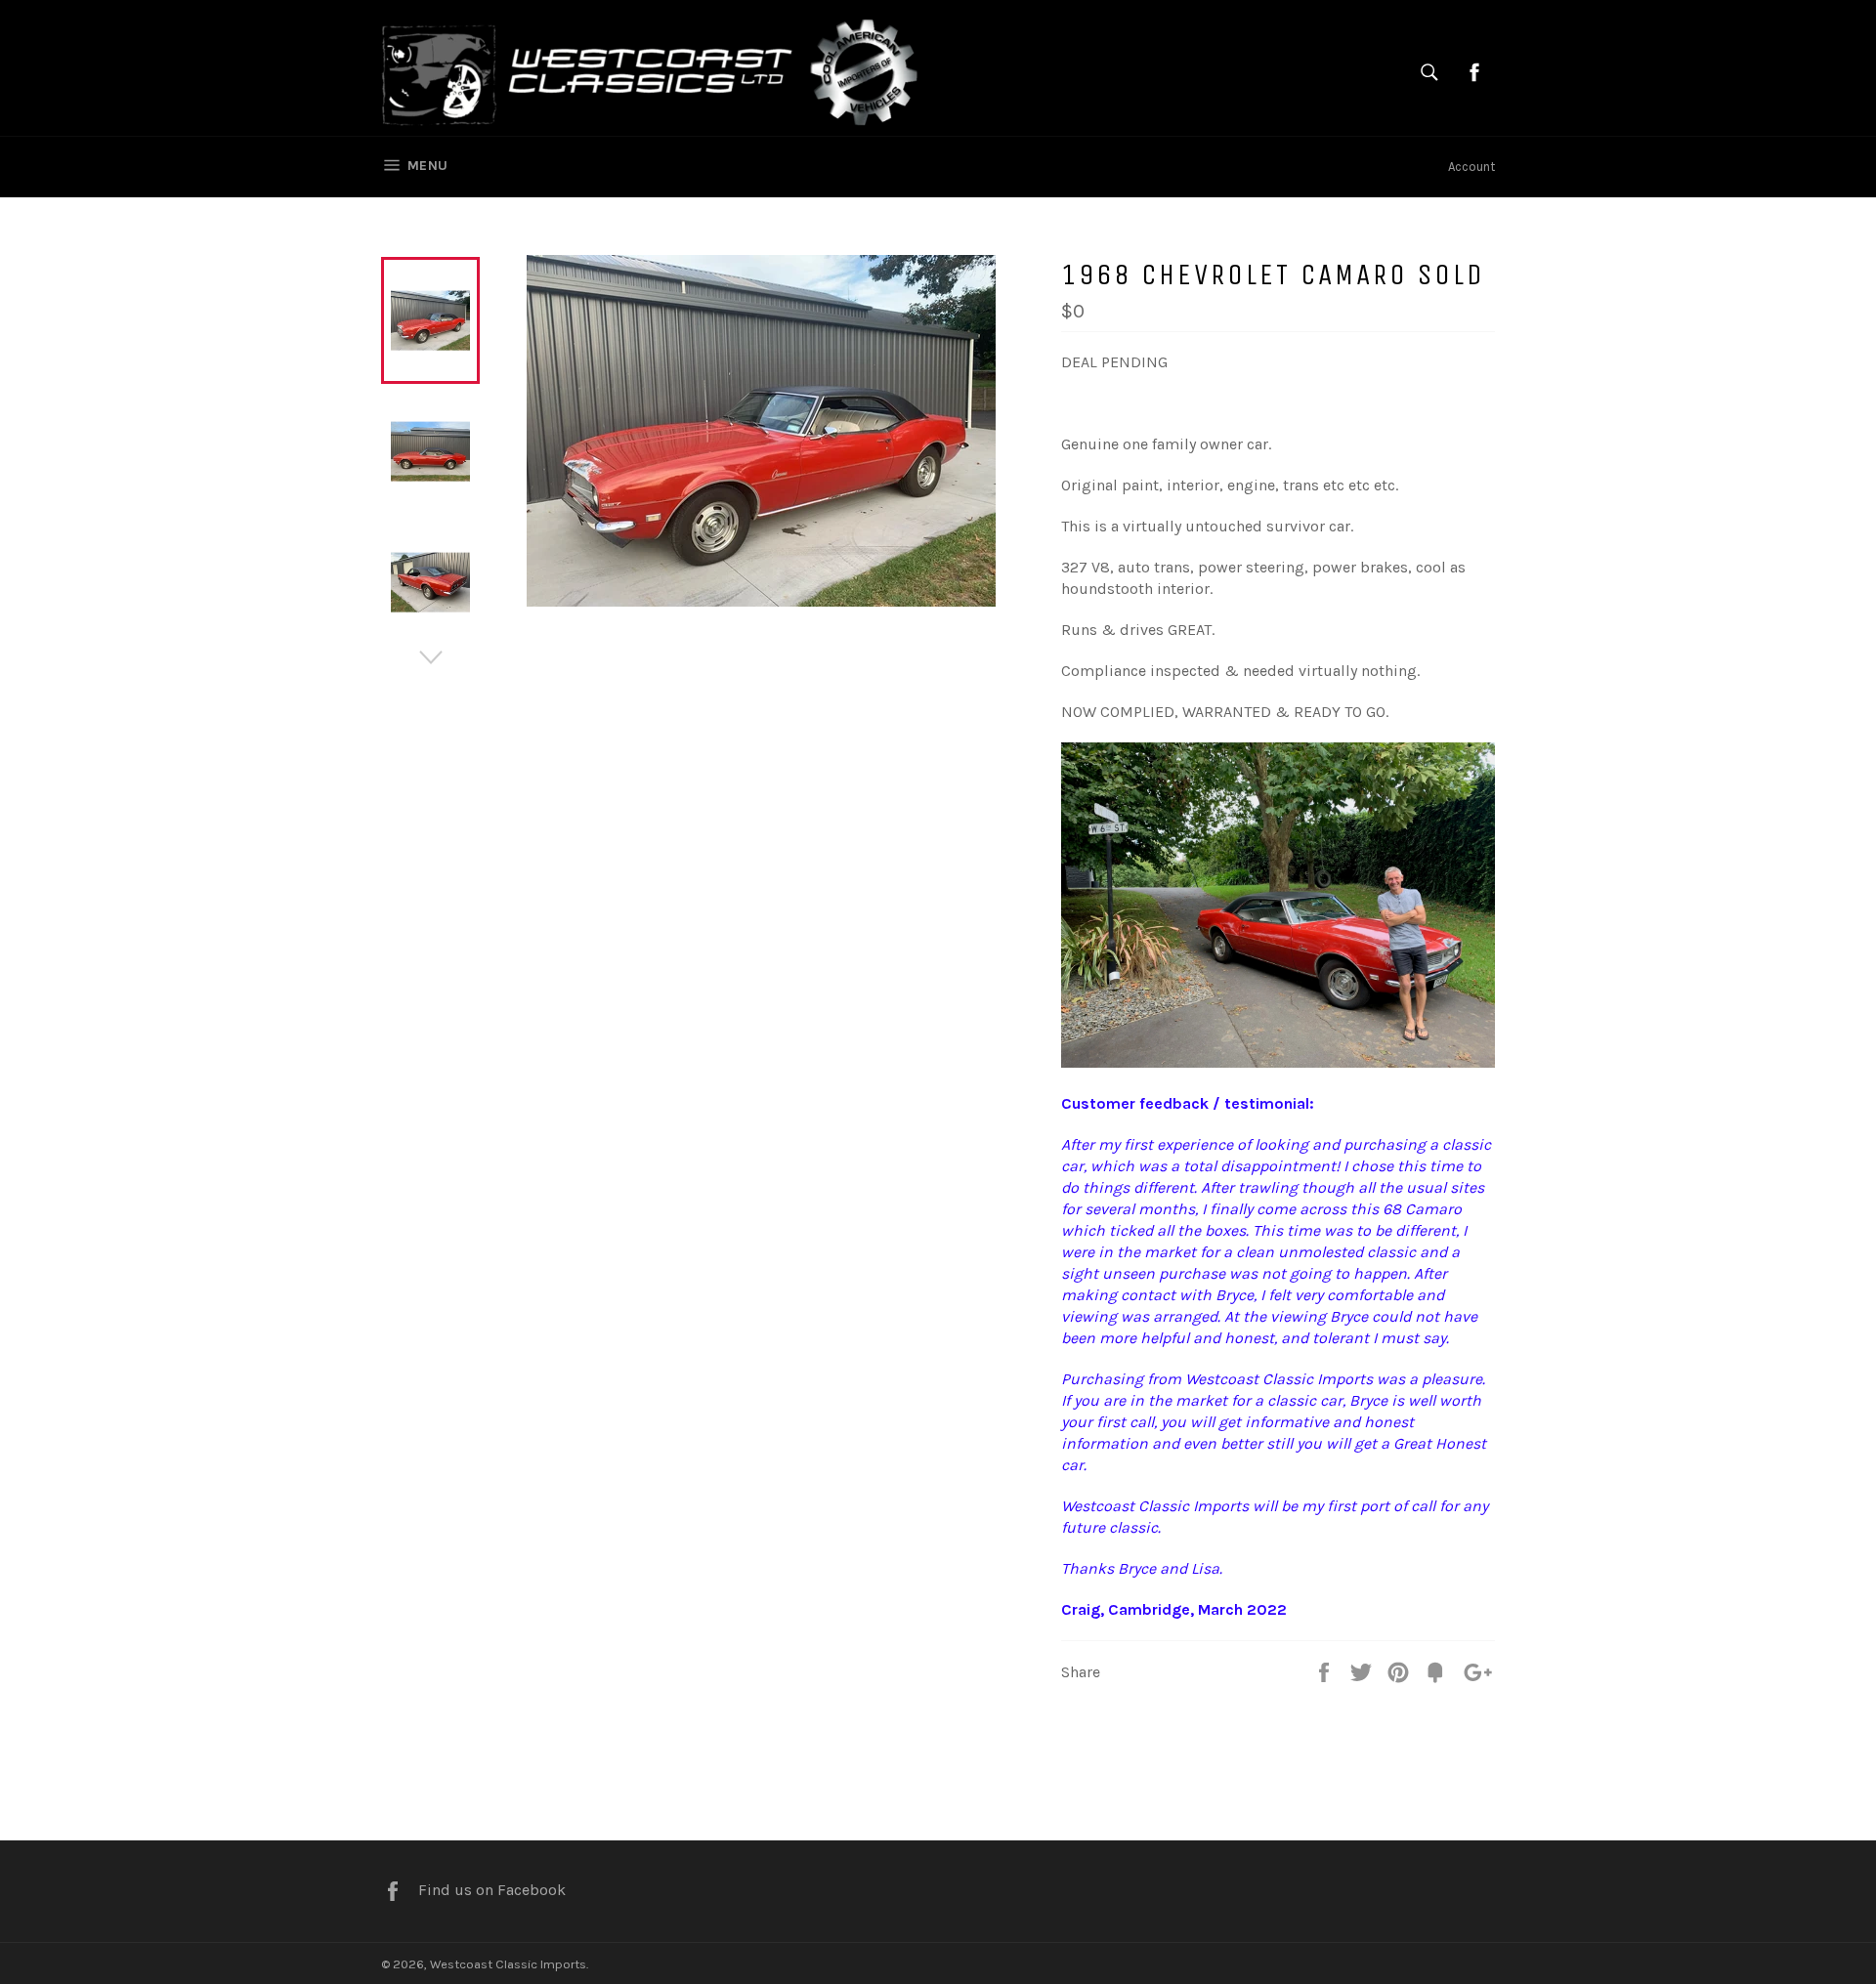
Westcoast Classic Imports (508, 1964)
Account (1471, 167)
